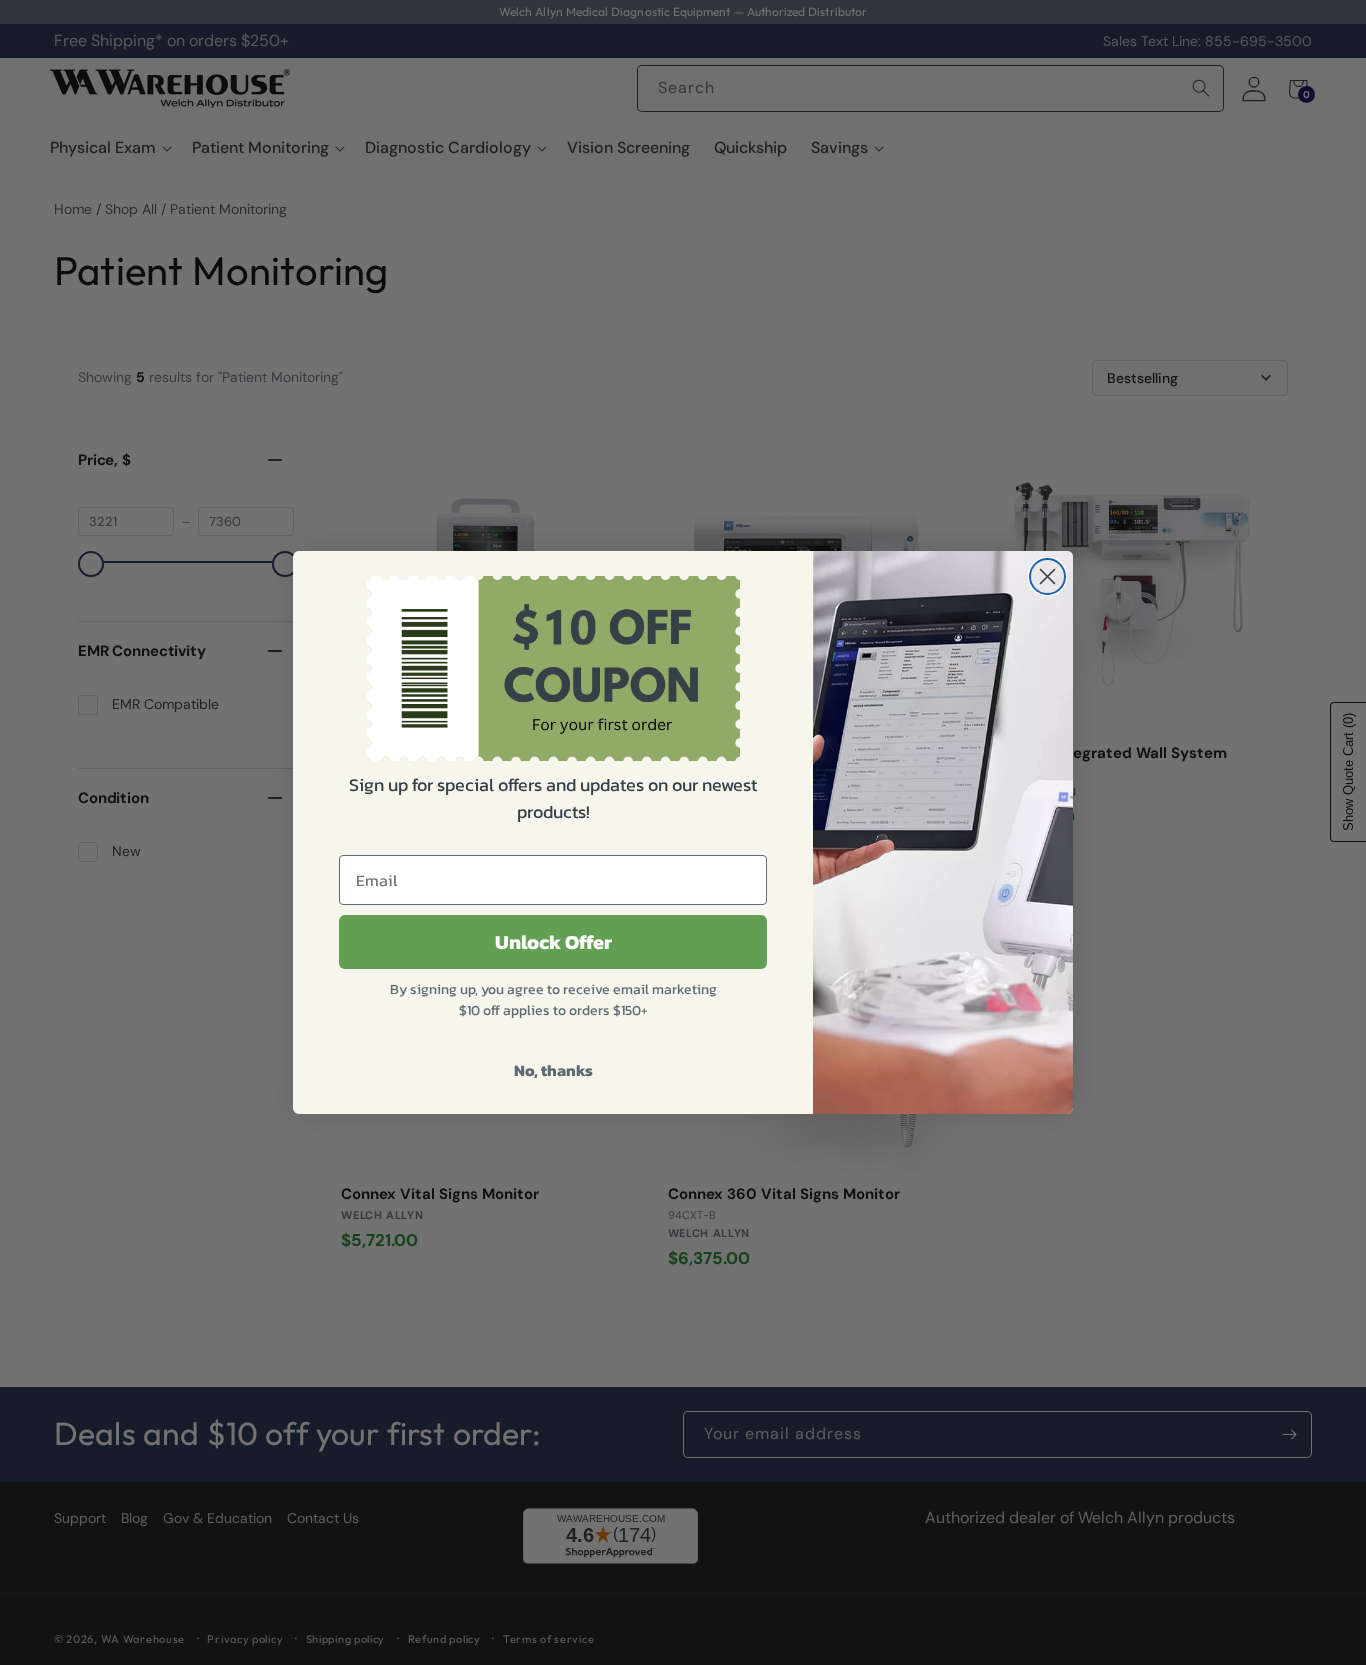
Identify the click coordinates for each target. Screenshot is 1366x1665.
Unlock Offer (553, 942)
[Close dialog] (1047, 576)
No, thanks (553, 1070)
